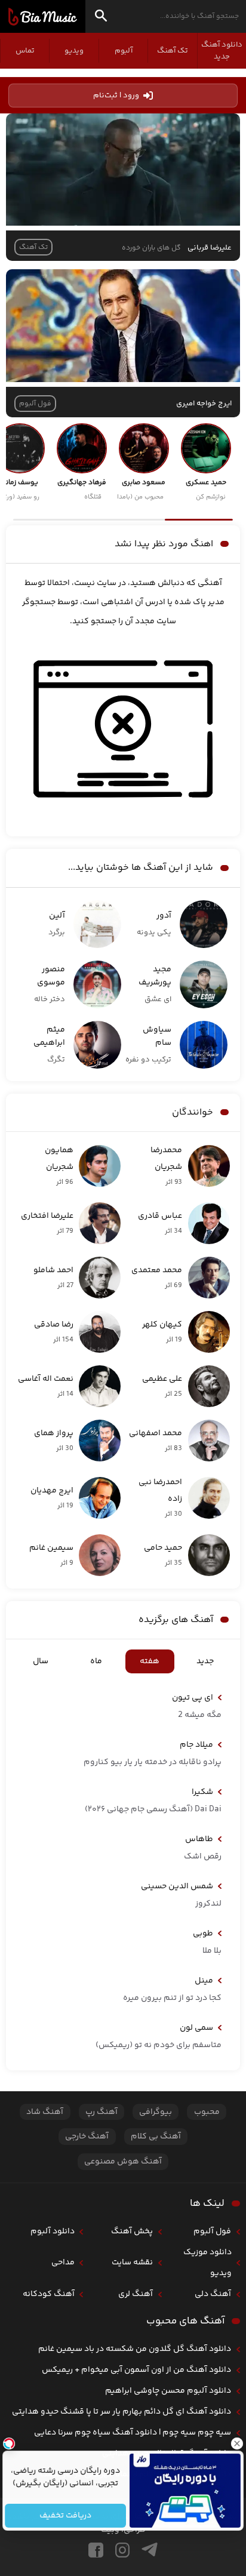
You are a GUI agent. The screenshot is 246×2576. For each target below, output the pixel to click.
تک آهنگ (173, 51)
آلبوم (124, 51)
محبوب (207, 2112)
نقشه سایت (132, 2263)
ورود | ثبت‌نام (116, 96)
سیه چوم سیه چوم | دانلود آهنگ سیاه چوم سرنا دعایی (133, 2433)
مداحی (63, 2263)
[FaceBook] (96, 2550)
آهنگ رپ (102, 2112)
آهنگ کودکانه (49, 2294)
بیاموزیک (43, 17)
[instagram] (122, 2550)
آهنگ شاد (45, 2112)
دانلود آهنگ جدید (222, 51)
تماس (25, 51)
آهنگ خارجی (87, 2137)
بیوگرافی (156, 2112)
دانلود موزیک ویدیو (207, 2263)
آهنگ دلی (213, 2294)
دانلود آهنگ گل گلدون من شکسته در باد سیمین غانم (135, 2349)
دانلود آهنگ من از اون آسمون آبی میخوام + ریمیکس (136, 2370)
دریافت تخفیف (65, 2516)
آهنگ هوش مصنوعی (123, 2162)
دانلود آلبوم (53, 2232)
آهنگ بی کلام (156, 2137)
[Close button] (237, 2443)
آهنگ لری (136, 2294)
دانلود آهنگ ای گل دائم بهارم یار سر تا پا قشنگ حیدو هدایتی (122, 2412)
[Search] (101, 18)
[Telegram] (150, 2550)
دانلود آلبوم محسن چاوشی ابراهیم (168, 2391)
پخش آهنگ (132, 2232)
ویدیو (74, 51)
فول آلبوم (212, 2232)
